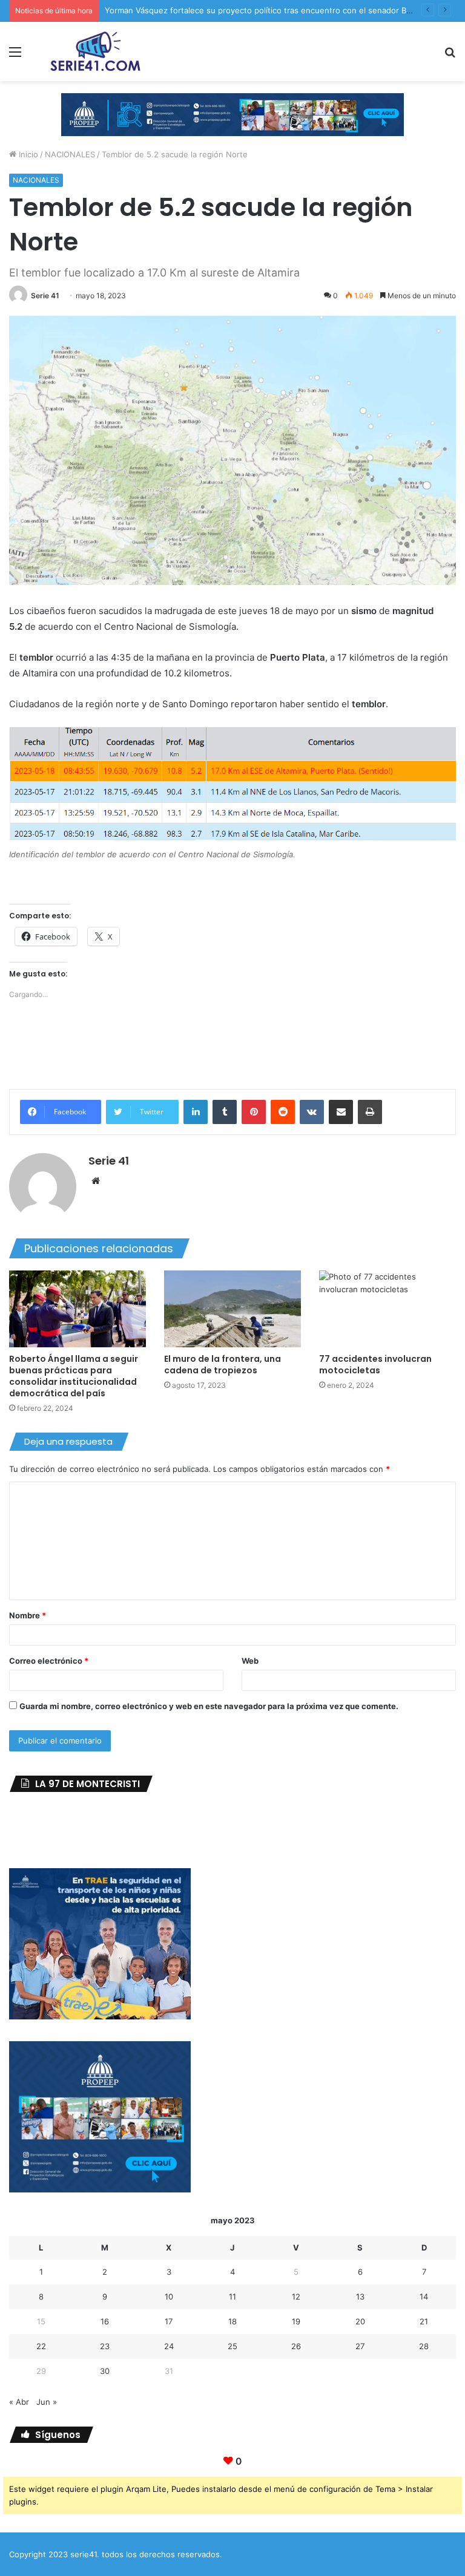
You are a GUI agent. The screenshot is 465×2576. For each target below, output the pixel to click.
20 (360, 2321)
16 (105, 2321)
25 (232, 2346)
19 (296, 2321)
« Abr (19, 2402)
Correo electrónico (49, 1661)
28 (424, 2346)
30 (105, 2371)
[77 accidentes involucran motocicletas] (387, 1309)
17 (169, 2321)
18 (232, 2321)
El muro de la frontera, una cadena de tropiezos (223, 1365)
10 (169, 2296)
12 (296, 2296)
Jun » (47, 2402)
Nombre (28, 1615)
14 (424, 2296)
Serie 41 (45, 296)
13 (360, 2296)
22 (41, 2346)
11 (232, 2296)
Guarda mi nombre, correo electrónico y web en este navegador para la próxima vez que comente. (209, 1706)
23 (105, 2346)
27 (360, 2346)
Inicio (27, 154)
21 (424, 2321)
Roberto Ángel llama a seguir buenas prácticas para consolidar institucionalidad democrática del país (74, 1376)
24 (169, 2346)
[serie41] (94, 51)
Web (250, 1661)
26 (296, 2346)
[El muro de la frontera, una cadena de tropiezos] (232, 1309)
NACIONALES (70, 154)
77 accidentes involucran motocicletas (375, 1365)
